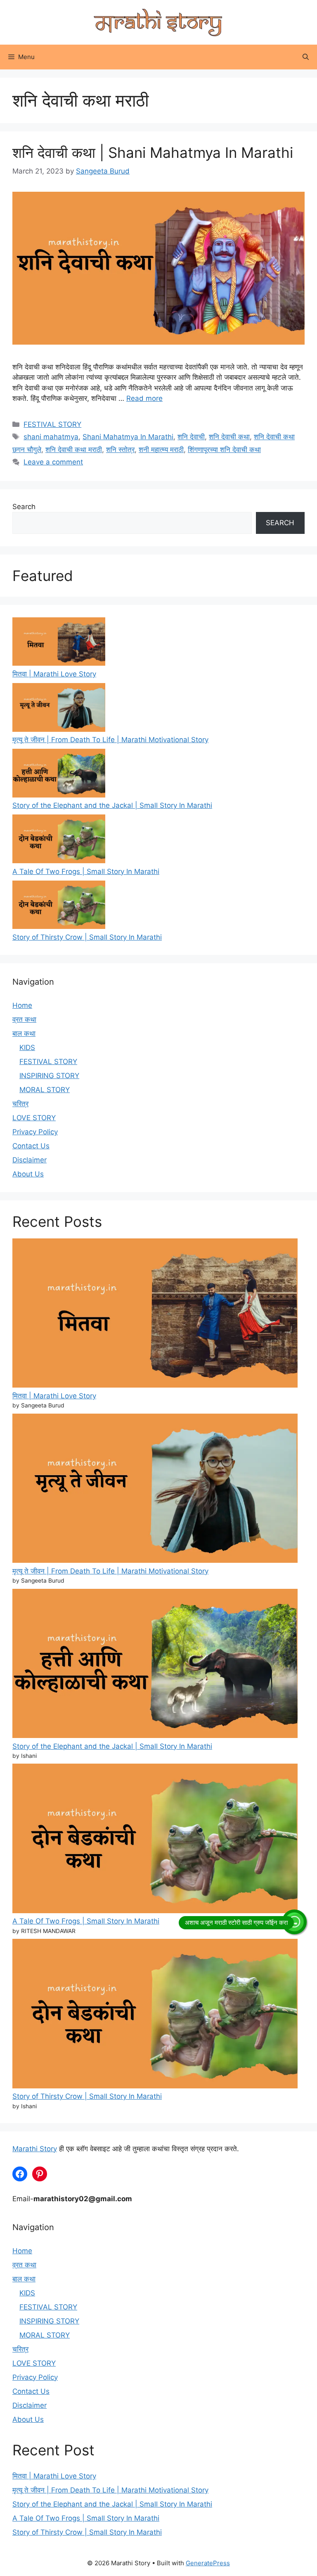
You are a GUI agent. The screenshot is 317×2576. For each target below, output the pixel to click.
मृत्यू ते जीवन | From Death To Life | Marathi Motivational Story (110, 740)
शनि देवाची (191, 437)
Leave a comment (53, 462)
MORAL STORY (45, 1090)
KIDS (27, 1048)
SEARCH (280, 523)
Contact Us (31, 1146)
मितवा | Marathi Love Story (54, 674)
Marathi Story (35, 2149)
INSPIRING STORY (49, 1076)
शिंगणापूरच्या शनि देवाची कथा (224, 450)
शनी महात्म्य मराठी (161, 450)
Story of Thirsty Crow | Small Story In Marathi (87, 937)
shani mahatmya (51, 437)
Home (22, 1005)
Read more (144, 398)
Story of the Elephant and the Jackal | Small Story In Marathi (112, 805)
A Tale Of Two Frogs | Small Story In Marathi (86, 871)
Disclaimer (30, 1160)
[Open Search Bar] (306, 57)
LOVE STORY (34, 1118)
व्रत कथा (24, 1019)
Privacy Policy (35, 1132)
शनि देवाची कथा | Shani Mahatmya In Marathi (153, 152)
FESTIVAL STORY (52, 424)
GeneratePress (208, 2563)
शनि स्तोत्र (120, 450)
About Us (28, 1174)
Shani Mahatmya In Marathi (128, 437)
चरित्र (20, 1104)
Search (24, 507)
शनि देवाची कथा (229, 437)
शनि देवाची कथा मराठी (74, 450)
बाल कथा (24, 1033)
